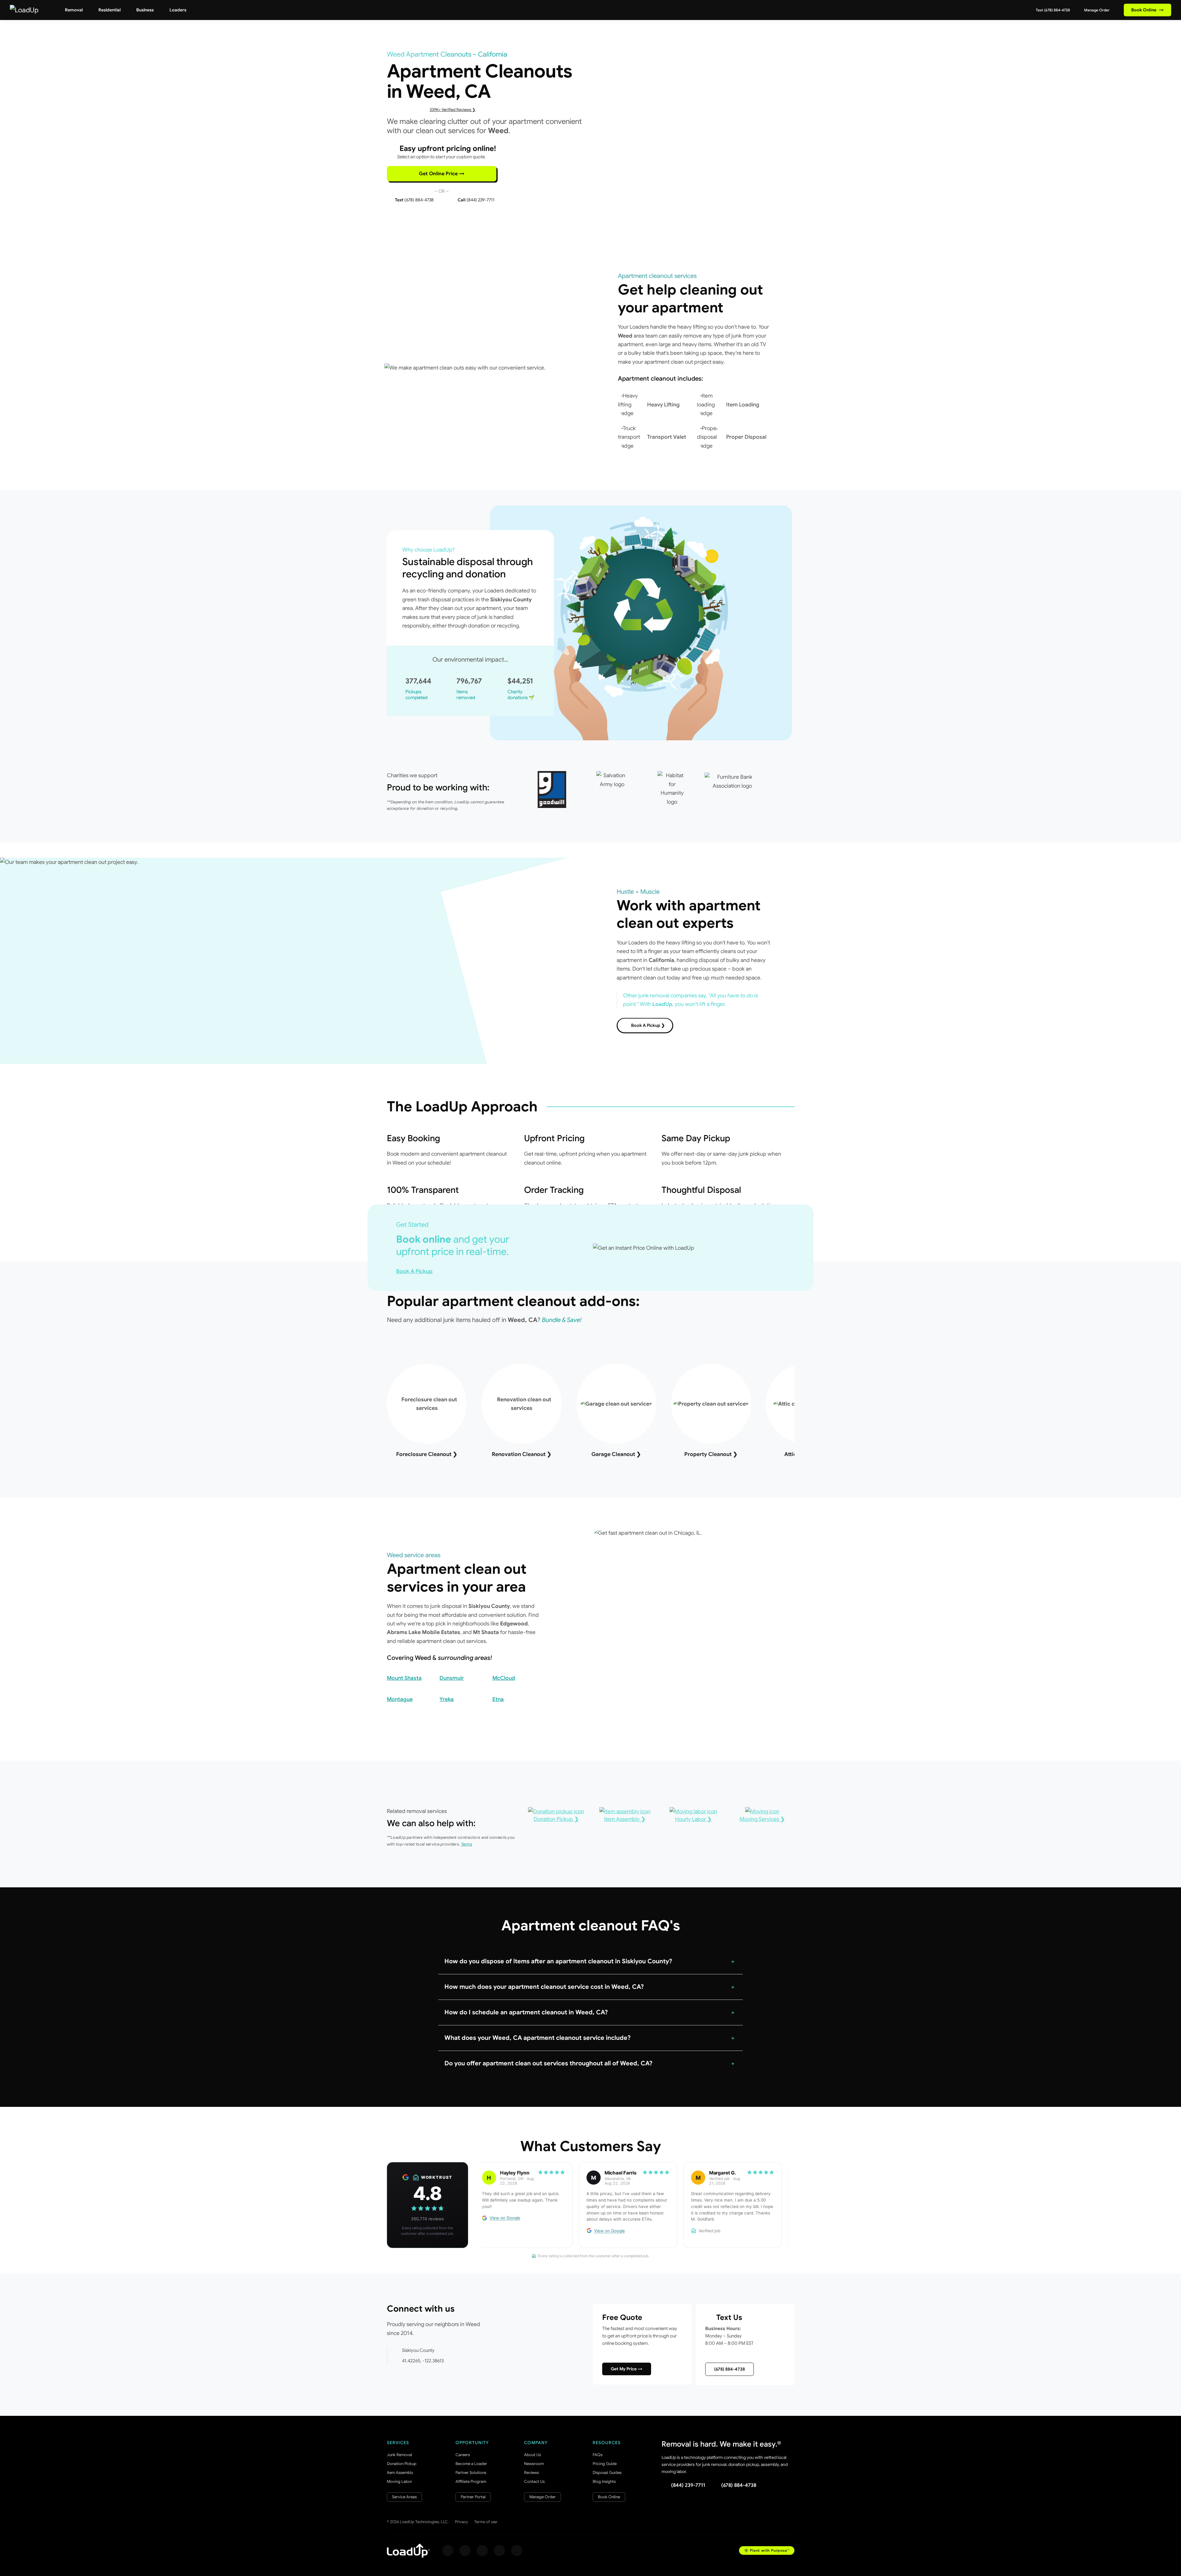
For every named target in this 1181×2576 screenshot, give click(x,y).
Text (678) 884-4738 (1052, 10)
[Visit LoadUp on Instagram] (465, 2550)
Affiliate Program (471, 2481)
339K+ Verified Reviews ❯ (453, 110)
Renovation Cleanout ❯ (522, 1454)
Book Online (1147, 10)
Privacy (461, 2522)
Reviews (531, 2473)
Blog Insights (604, 2481)
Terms (467, 1844)
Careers (463, 2455)
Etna (498, 1699)
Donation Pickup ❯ (556, 1819)
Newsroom (534, 2464)
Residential (109, 10)
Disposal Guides (607, 2473)
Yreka (447, 1699)
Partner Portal (473, 2497)
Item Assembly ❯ (625, 1819)
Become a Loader (471, 2464)
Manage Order (1096, 10)
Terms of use (486, 2522)
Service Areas (404, 2497)
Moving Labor (400, 2481)
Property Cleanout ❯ (711, 1454)
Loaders (178, 10)
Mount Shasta (404, 1678)
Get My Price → (627, 2369)
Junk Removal (400, 2455)
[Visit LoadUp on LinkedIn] (517, 2550)
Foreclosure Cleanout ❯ (427, 1454)
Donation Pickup (402, 2464)
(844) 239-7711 (688, 2485)
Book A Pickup (415, 1271)
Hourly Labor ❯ (693, 1819)
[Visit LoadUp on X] (482, 2550)
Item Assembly (400, 2473)
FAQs (598, 2455)
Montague (400, 1699)
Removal (74, 10)
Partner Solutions (471, 2473)
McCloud (504, 1678)
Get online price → (442, 174)
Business (145, 10)
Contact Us (534, 2481)
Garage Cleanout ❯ (616, 1454)
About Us (533, 2455)
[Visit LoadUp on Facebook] (448, 2550)
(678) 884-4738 (730, 2369)
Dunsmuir (452, 1678)
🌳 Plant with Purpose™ (767, 2550)
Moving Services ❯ (762, 1819)
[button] (590, 1961)
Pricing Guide (605, 2464)
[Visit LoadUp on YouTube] (499, 2550)
